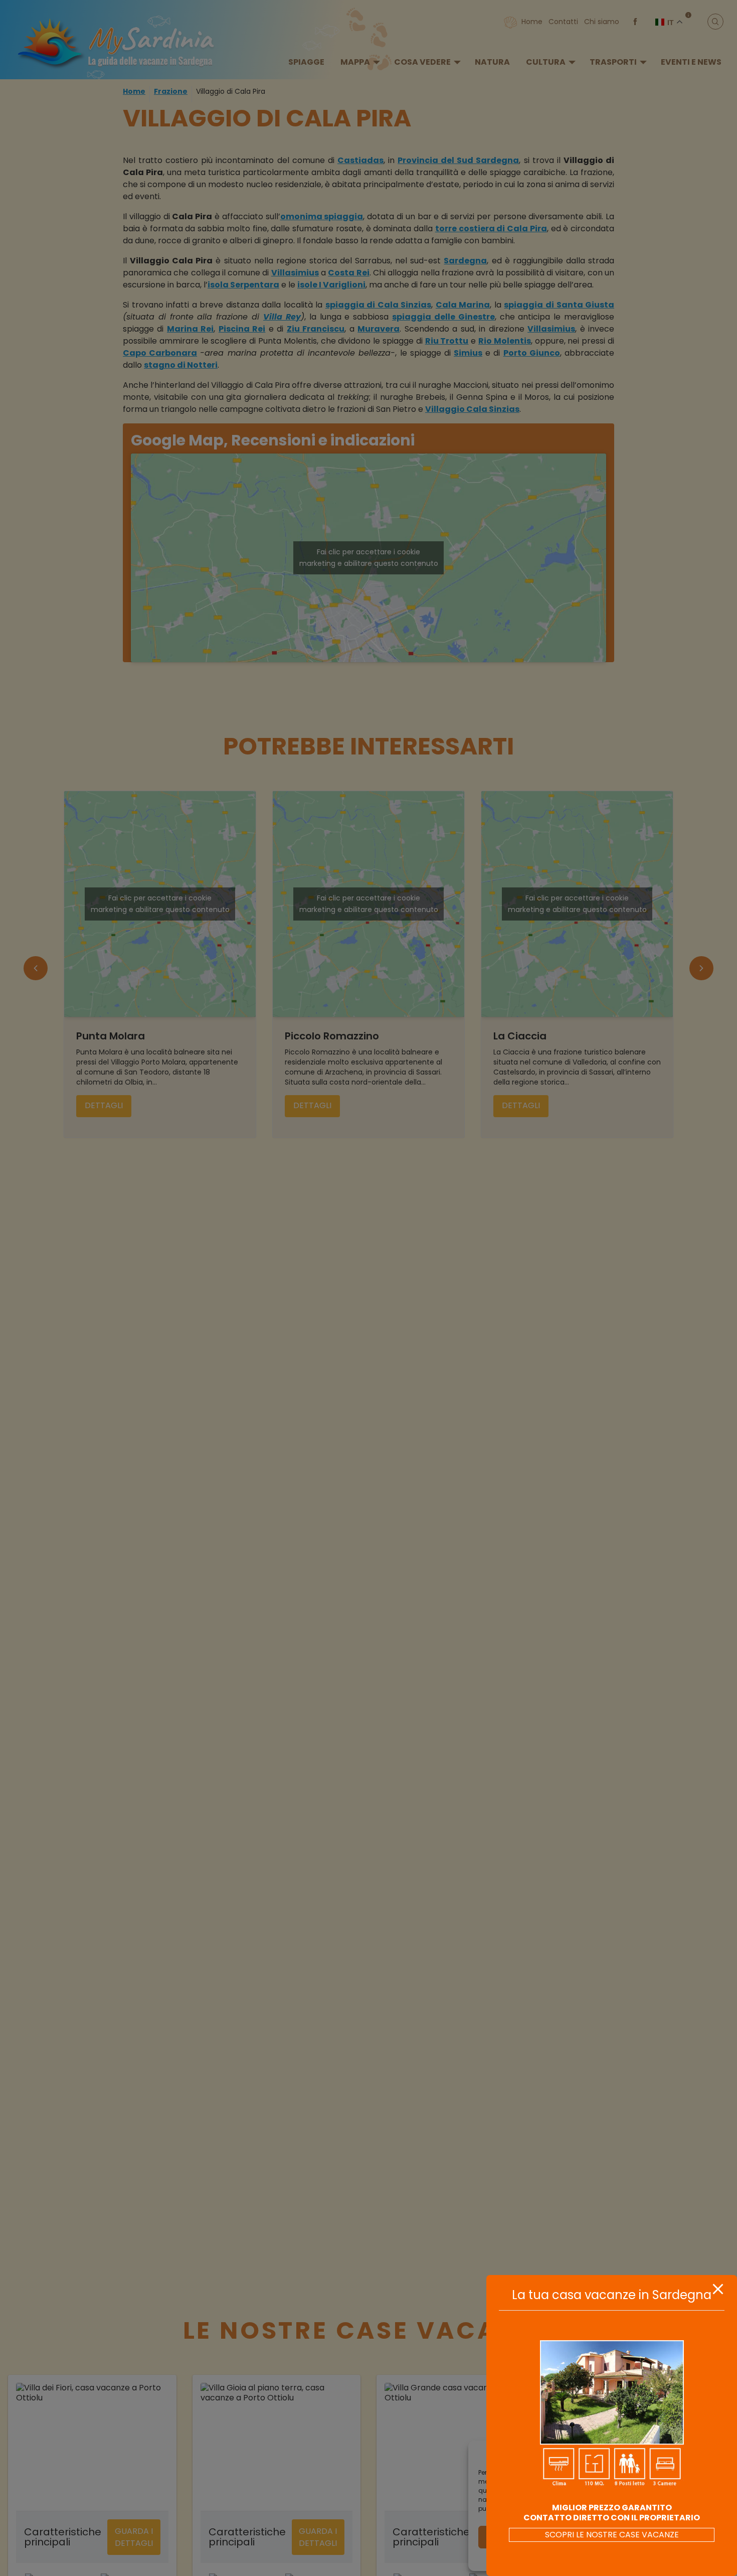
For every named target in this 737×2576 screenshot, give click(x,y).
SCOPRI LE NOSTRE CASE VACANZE (612, 2535)
